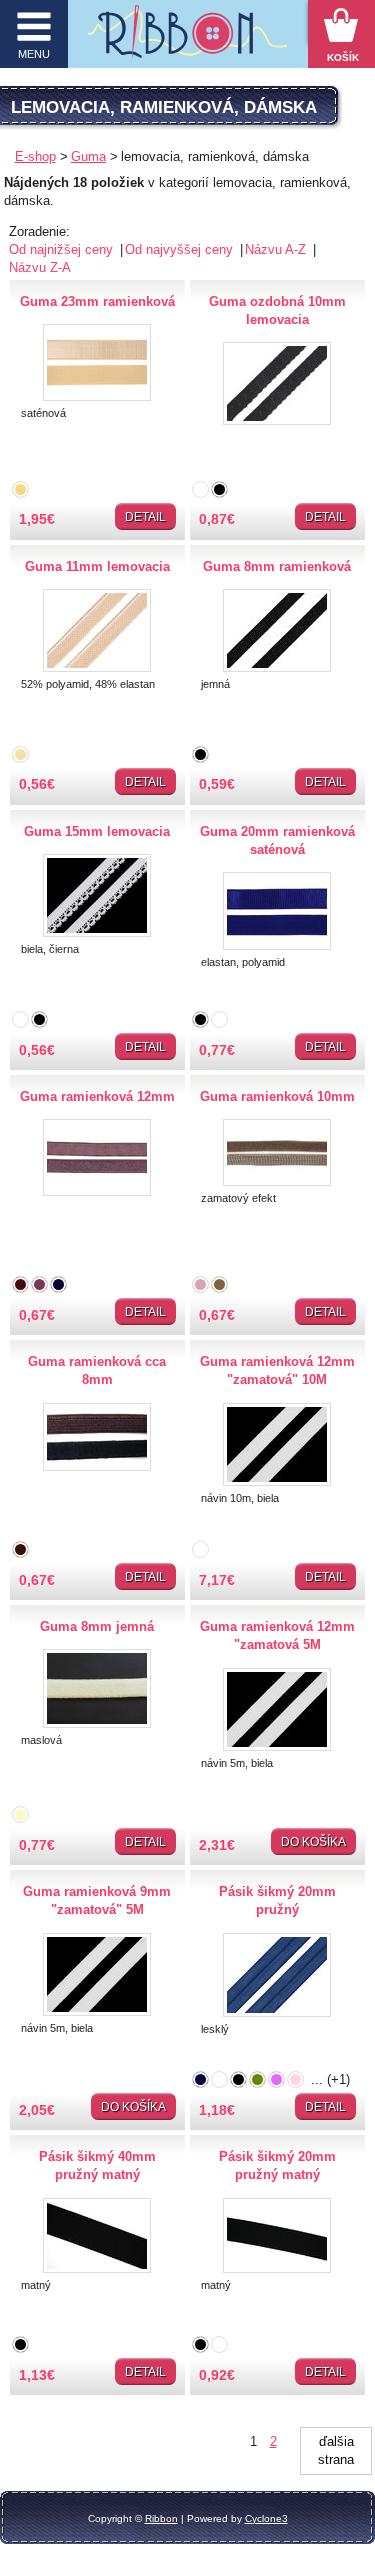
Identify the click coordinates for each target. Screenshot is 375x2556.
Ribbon (161, 2518)
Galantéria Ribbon (187, 39)
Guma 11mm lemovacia (97, 566)
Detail (145, 517)
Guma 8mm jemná (97, 1626)
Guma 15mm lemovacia (97, 831)
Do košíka (313, 1842)
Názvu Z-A (40, 267)
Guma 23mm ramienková (97, 301)
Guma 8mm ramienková (277, 566)
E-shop (35, 156)
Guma (88, 156)
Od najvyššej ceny (181, 249)
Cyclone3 (266, 2518)
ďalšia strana (336, 2450)
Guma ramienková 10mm (277, 1096)
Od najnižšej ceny (63, 249)
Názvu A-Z (277, 249)
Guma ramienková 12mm (97, 1096)
